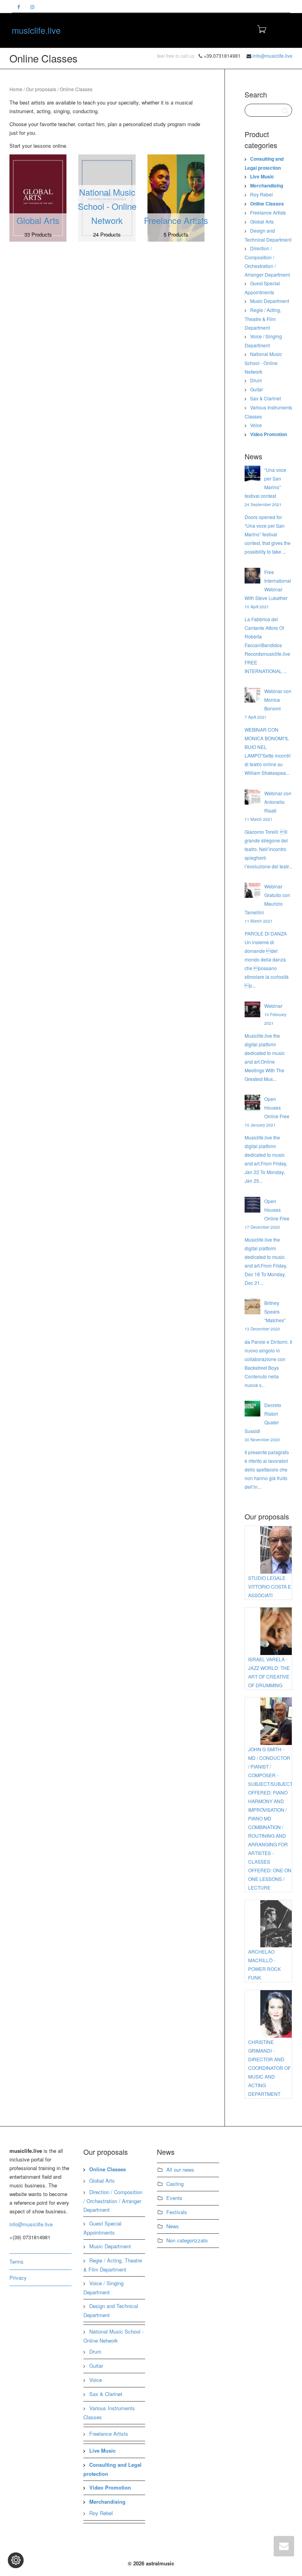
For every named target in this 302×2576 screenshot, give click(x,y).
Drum (256, 380)
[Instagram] (32, 6)
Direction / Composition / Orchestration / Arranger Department (113, 2201)
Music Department (270, 301)
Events (174, 2198)
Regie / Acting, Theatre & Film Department (263, 319)
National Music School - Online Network (263, 363)
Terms (17, 2261)
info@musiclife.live (273, 56)
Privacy (18, 2278)
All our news (180, 2170)
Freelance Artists (268, 212)
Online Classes (267, 204)
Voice (256, 425)
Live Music (262, 176)
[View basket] (261, 28)
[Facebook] (19, 6)
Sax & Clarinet (265, 398)
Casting (175, 2184)
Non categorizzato (187, 2240)
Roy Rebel (261, 194)
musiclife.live (36, 30)
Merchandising (267, 185)
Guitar (257, 389)
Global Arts (262, 221)
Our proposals (41, 89)
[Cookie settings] (16, 2560)
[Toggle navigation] (282, 29)
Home (16, 89)
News (173, 2226)
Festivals (177, 2212)
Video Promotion (269, 434)
